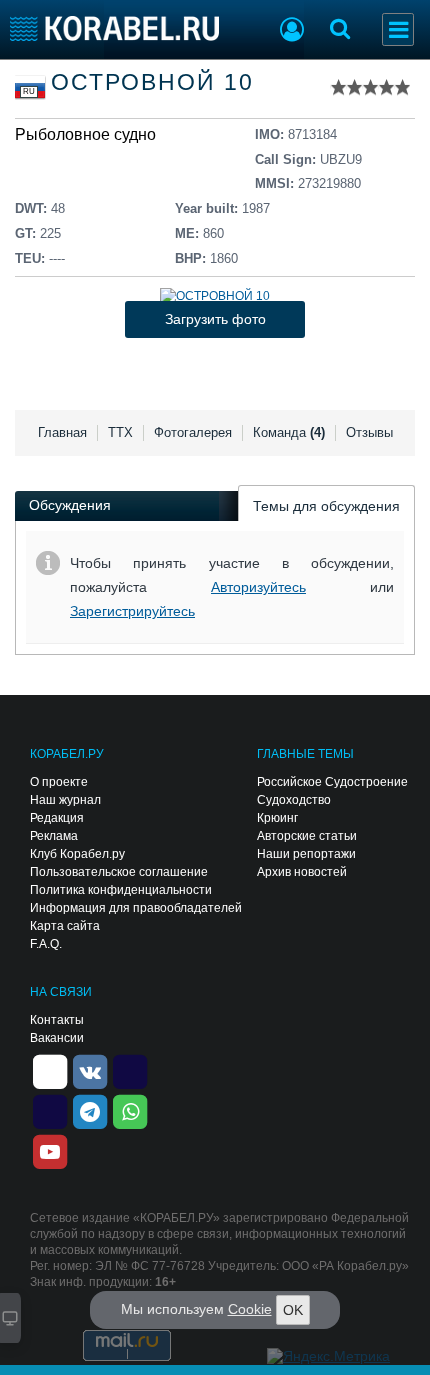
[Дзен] (50, 1071)
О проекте (59, 782)
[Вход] (292, 32)
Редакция (57, 818)
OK (293, 1310)
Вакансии (57, 1038)
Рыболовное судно (85, 134)
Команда (289, 432)
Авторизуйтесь (258, 587)
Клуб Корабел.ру (77, 854)
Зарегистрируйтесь (132, 611)
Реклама (54, 836)
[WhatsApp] (130, 1111)
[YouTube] (50, 1151)
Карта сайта (65, 926)
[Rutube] (130, 1071)
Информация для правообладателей (136, 908)
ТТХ (120, 432)
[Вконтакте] (90, 1071)
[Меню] (398, 29)
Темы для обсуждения (326, 506)
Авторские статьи (307, 836)
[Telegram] (90, 1111)
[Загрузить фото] (215, 296)
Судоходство (294, 800)
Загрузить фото (215, 319)
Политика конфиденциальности (121, 890)
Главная (62, 432)
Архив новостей (302, 872)
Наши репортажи (306, 854)
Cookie (250, 1309)
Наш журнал (65, 800)
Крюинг (277, 818)
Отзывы (369, 432)
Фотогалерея (193, 432)
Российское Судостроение (332, 782)
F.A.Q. (46, 944)
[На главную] (114, 28)
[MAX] (50, 1111)
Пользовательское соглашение (119, 872)
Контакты (57, 1020)
